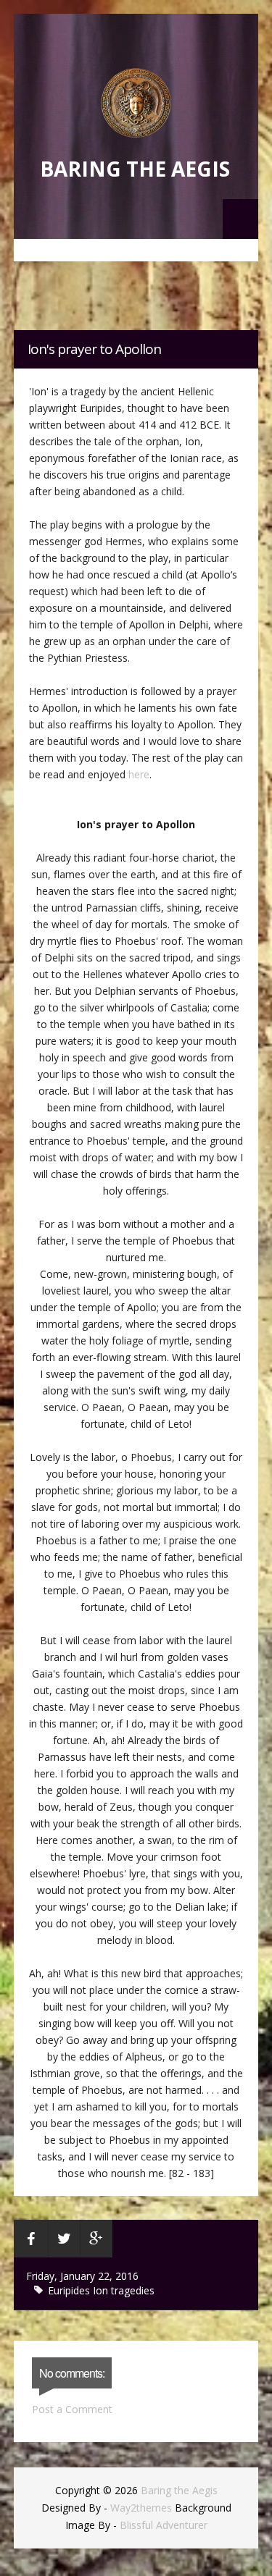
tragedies (133, 2290)
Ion (102, 2290)
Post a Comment (72, 2409)
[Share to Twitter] (65, 2239)
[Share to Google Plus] (96, 2239)
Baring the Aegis (135, 169)
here (139, 774)
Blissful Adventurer (164, 2525)
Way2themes (141, 2508)
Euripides (70, 2290)
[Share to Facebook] (31, 2239)
